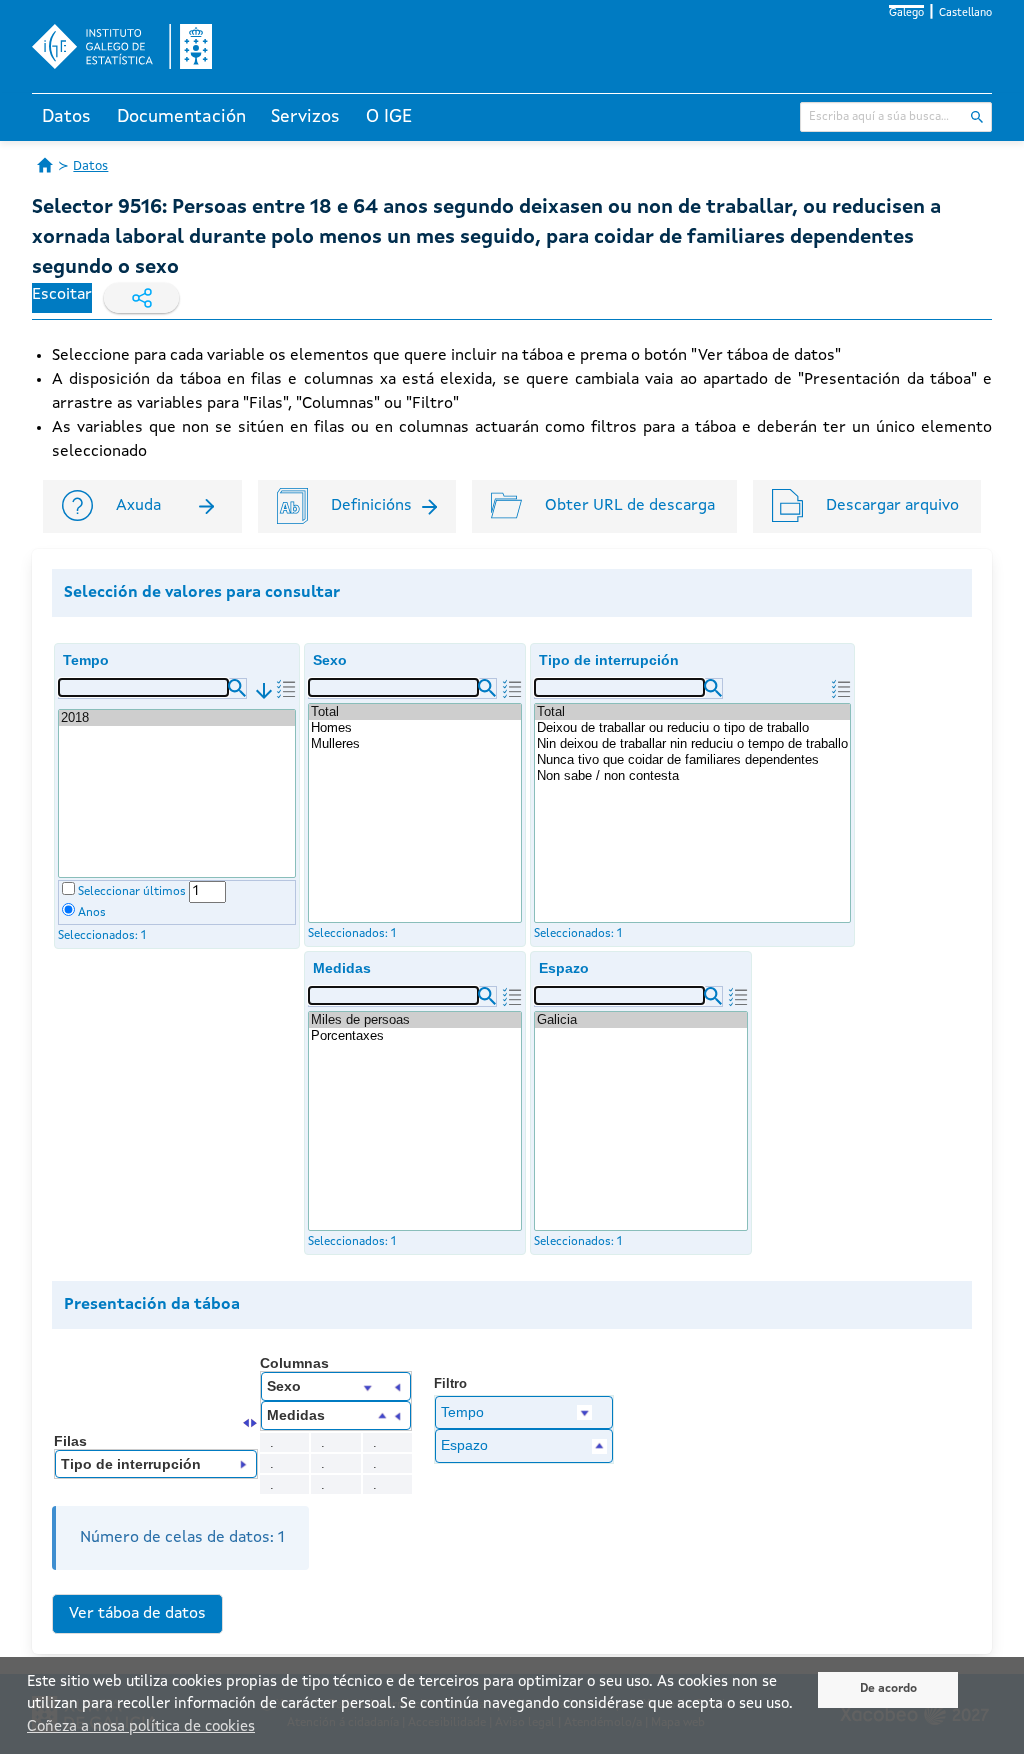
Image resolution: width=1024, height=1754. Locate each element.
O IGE (389, 117)
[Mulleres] (415, 744)
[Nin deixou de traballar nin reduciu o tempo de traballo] (692, 744)
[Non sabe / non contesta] (692, 776)
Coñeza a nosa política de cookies (141, 1727)
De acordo (888, 1689)
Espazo (564, 968)
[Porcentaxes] (415, 1036)
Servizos (305, 117)
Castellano (965, 13)
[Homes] (415, 728)
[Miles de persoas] (415, 1020)
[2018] (177, 718)
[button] (237, 688)
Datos (66, 117)
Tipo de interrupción (609, 660)
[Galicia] (641, 1020)
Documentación (181, 117)
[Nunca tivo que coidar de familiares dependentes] (692, 760)
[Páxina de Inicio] (45, 165)
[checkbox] (68, 888)
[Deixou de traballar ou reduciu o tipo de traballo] (692, 728)
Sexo (330, 660)
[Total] (415, 712)
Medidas (342, 968)
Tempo (86, 660)
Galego (906, 13)
